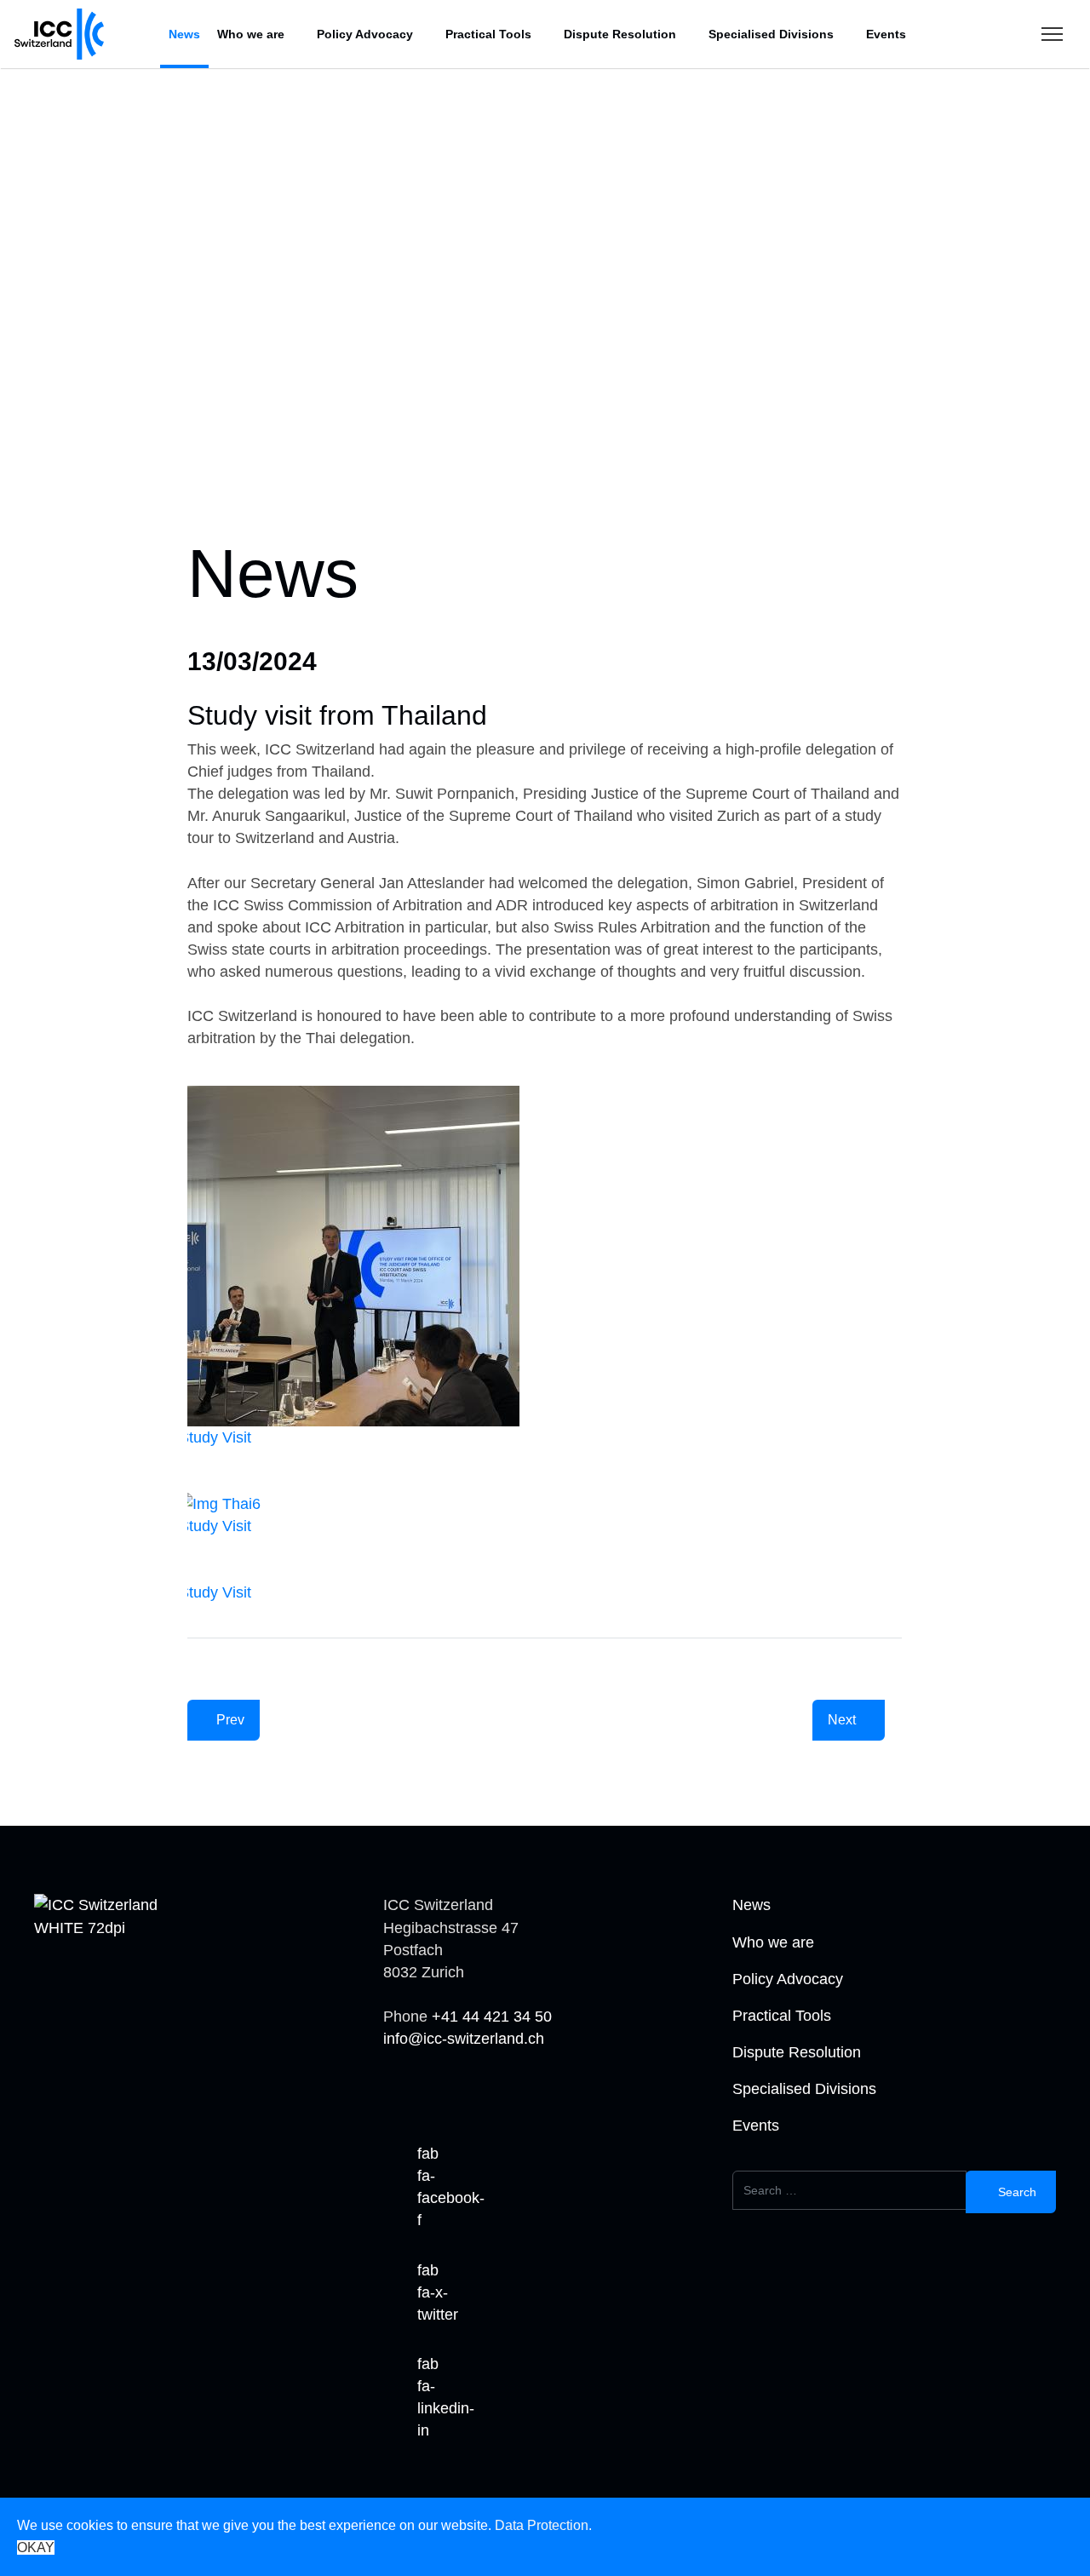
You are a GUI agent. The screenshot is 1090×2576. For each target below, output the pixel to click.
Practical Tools (488, 34)
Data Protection (542, 2525)
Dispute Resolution (620, 34)
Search (1015, 2192)
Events (886, 34)
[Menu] (1052, 34)
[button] (60, 456)
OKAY (36, 2547)
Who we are (251, 34)
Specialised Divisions (771, 34)
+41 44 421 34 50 (492, 2017)
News (184, 34)
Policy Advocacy (365, 34)
